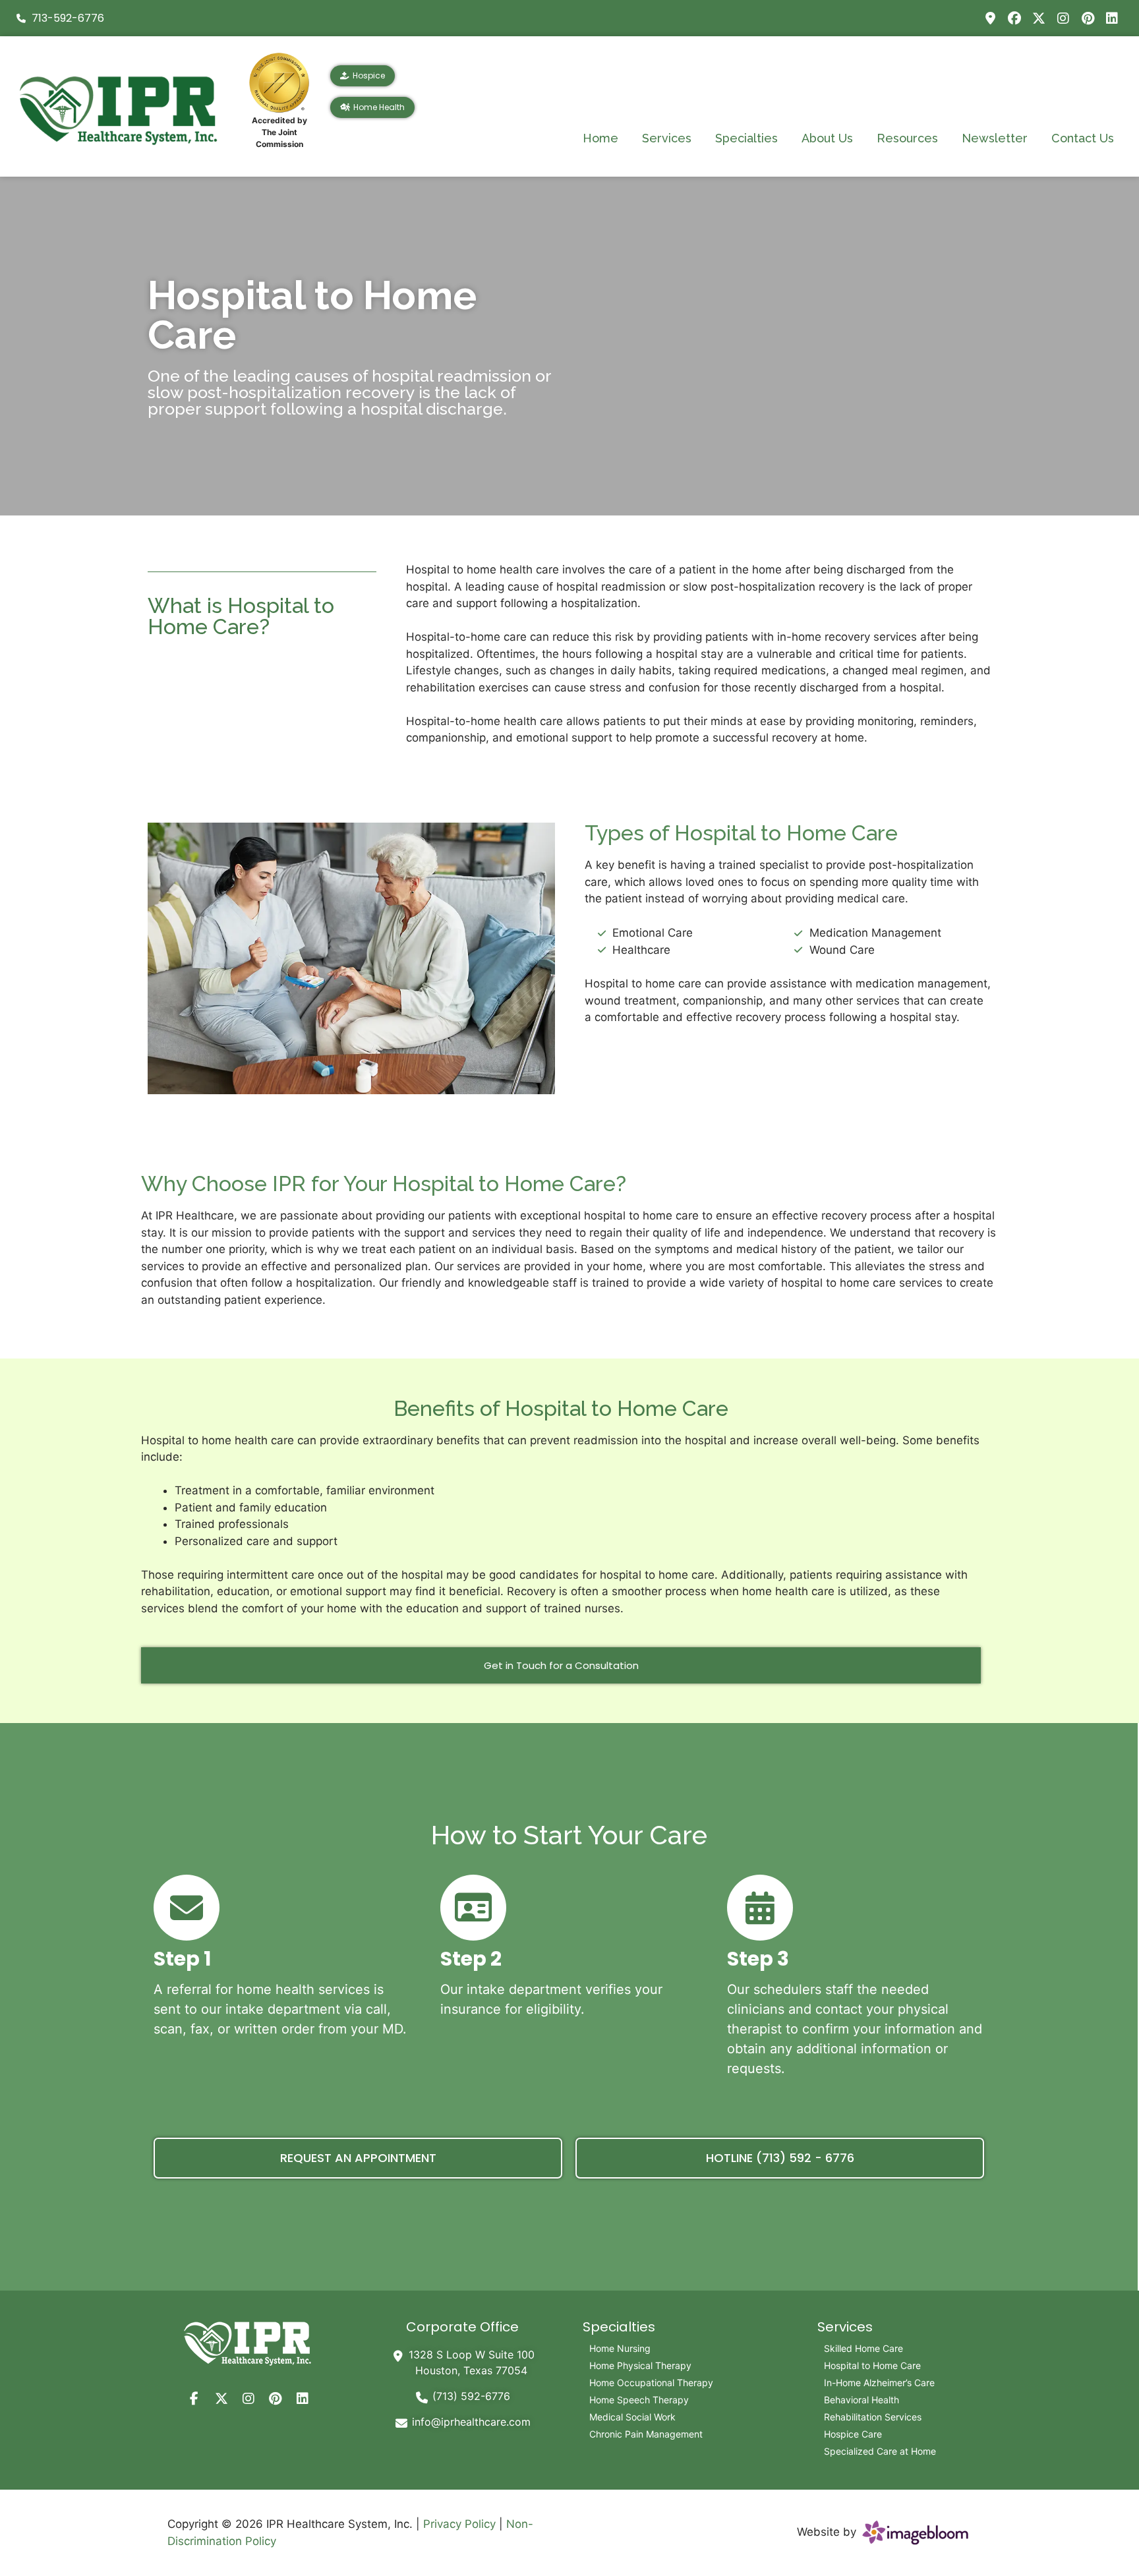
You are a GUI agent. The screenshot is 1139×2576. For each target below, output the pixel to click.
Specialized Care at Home (880, 2451)
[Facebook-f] (194, 2399)
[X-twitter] (1039, 18)
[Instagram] (1063, 18)
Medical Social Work (632, 2417)
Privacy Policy (459, 2524)
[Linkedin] (1112, 18)
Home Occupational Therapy (651, 2383)
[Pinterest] (1088, 18)
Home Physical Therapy (640, 2365)
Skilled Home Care (863, 2348)
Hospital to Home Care (872, 2365)
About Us (827, 138)
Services (667, 138)
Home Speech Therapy (639, 2400)
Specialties (746, 138)
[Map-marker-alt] (990, 18)
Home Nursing (620, 2348)
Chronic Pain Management (646, 2434)
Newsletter (995, 138)
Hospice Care (853, 2434)
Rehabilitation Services (873, 2417)
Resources (907, 138)
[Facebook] (1014, 18)
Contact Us (1083, 138)
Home (600, 138)
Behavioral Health (862, 2400)
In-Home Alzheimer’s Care (879, 2383)
